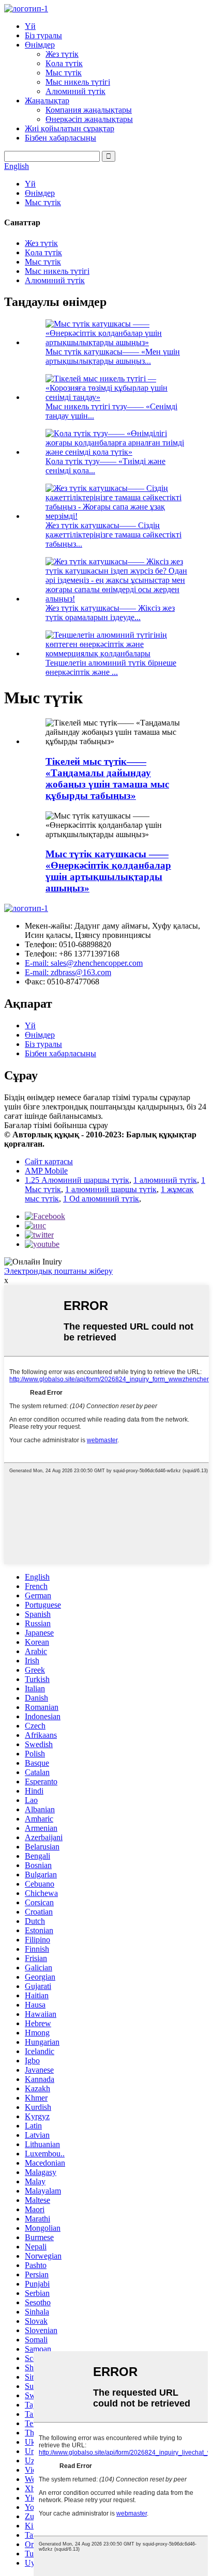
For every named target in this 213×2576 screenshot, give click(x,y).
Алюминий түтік (75, 91)
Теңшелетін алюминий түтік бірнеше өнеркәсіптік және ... (111, 667)
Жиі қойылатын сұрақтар (70, 128)
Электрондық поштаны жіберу (58, 1271)
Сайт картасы (49, 1161)
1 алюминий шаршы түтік (111, 1189)
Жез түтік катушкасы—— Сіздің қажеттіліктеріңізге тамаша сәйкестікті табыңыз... (113, 535)
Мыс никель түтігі (78, 82)
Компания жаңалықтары (89, 110)
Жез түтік (62, 54)
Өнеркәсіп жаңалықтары (89, 119)
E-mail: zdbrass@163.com (68, 972)
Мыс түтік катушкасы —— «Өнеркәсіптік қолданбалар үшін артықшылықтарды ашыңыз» (108, 871)
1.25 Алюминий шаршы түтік (77, 1180)
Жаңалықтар (47, 101)
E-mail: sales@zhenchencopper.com (84, 963)
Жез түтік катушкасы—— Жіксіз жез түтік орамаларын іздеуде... (110, 613)
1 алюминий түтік (165, 1180)
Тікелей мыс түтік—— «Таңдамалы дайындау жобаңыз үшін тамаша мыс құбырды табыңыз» (107, 778)
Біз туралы (43, 35)
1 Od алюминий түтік (101, 1199)
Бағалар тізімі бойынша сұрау (56, 1125)
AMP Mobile (46, 1171)
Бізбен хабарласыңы (60, 138)
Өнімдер (40, 45)
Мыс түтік (64, 73)
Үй (30, 26)
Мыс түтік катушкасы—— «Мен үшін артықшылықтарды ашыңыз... (113, 356)
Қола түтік (64, 63)
